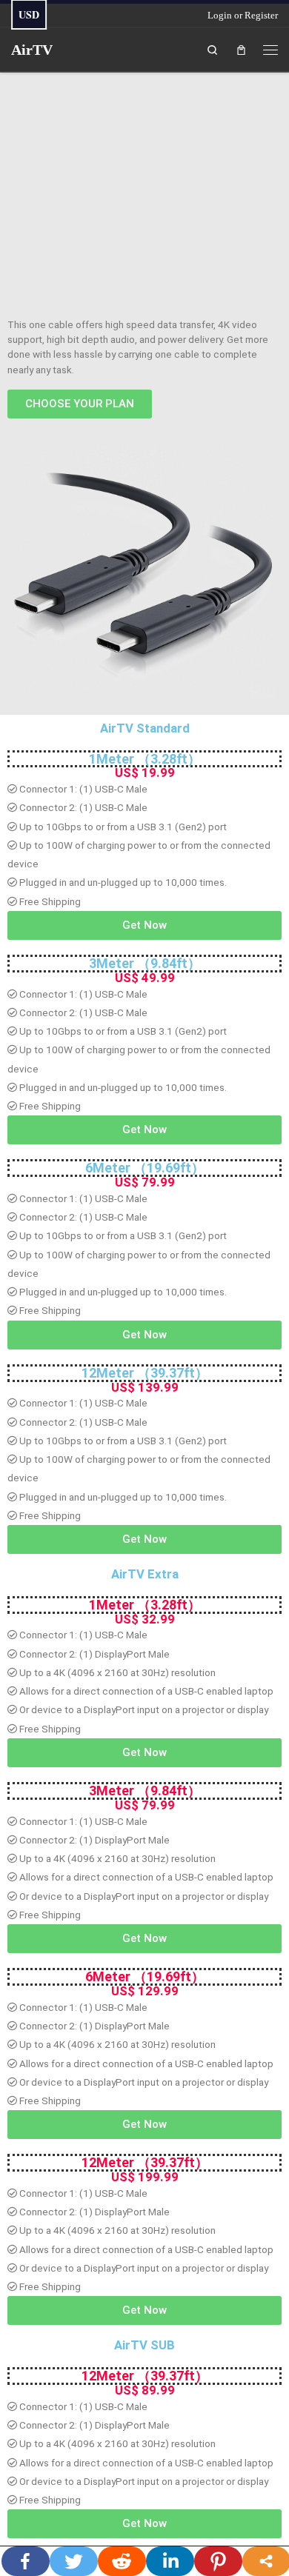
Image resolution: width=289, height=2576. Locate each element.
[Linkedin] (170, 2561)
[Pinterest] (218, 2561)
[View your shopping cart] (241, 49)
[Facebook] (26, 2561)
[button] (80, 404)
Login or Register (243, 15)
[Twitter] (74, 2561)
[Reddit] (122, 2561)
